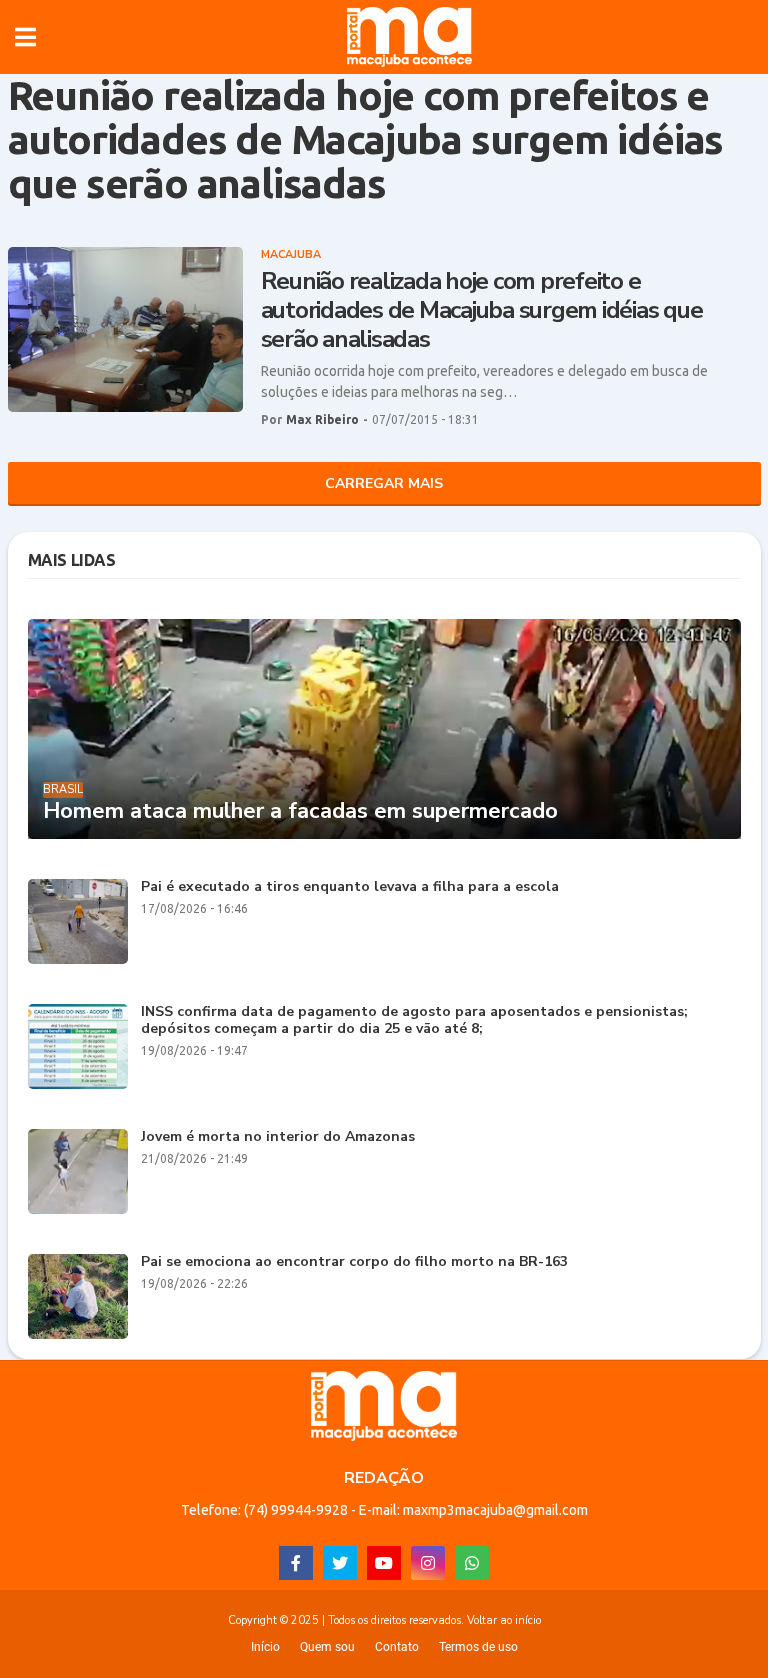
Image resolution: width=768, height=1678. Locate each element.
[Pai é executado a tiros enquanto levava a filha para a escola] (78, 921)
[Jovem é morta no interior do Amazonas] (78, 1171)
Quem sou (327, 1647)
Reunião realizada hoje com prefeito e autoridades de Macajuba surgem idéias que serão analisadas (482, 310)
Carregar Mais (384, 483)
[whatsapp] (472, 1563)
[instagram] (428, 1563)
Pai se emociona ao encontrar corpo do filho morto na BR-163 (354, 1262)
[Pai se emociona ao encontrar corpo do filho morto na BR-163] (78, 1296)
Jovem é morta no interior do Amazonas (278, 1137)
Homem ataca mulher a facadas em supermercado (300, 811)
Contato (397, 1647)
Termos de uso (478, 1647)
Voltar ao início (504, 1620)
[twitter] (340, 1563)
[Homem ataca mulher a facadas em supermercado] (384, 729)
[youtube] (384, 1563)
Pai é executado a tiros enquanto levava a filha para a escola (350, 887)
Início (265, 1647)
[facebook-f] (296, 1563)
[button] (25, 37)
